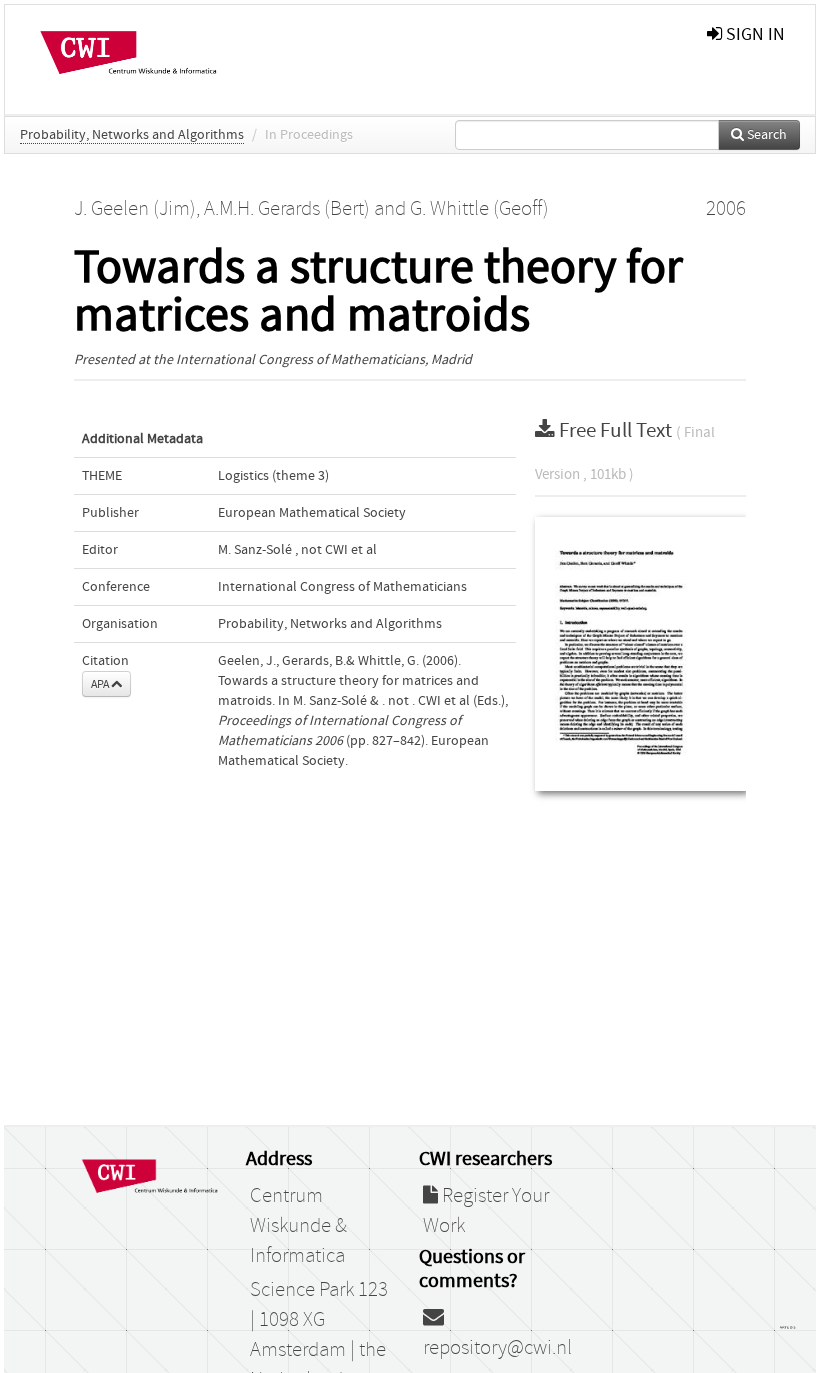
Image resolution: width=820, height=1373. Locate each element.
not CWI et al (339, 550)
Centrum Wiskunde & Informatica (298, 1226)
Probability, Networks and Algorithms (132, 135)
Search (765, 135)
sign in (753, 34)
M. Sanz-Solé (255, 550)
